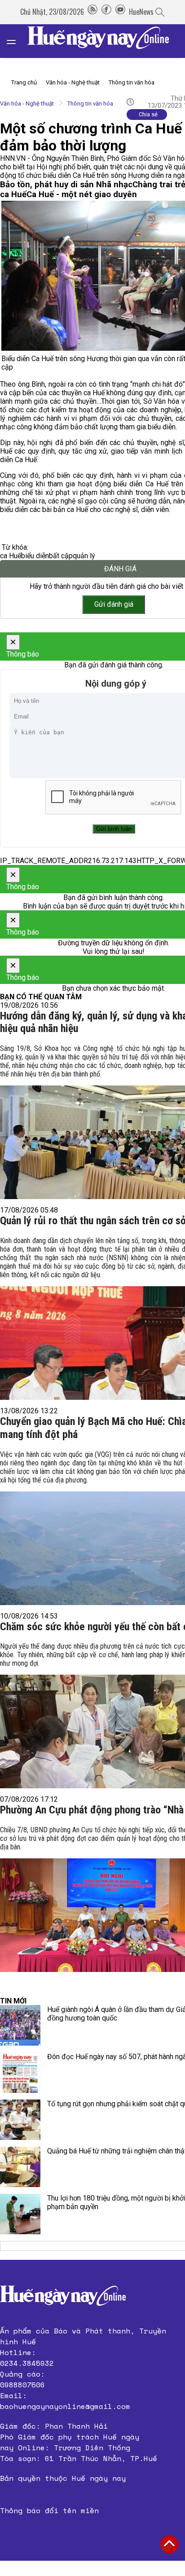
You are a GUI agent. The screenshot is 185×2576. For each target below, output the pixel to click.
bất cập (61, 556)
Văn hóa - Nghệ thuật (73, 82)
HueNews (141, 12)
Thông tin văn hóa (132, 82)
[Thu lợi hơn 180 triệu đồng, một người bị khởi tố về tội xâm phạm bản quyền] (20, 2214)
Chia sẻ (148, 114)
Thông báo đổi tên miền (49, 2510)
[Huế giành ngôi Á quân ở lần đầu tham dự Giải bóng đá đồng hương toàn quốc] (20, 2025)
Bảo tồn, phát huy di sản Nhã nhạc (66, 185)
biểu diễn (35, 556)
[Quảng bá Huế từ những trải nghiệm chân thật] (20, 2167)
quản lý (84, 556)
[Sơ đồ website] (92, 12)
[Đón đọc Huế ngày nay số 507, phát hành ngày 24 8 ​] (20, 2073)
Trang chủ (24, 82)
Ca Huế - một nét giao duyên (82, 194)
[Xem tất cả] (16, 41)
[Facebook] (106, 12)
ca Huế (11, 556)
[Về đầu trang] (169, 2545)
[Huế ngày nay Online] (104, 41)
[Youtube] (120, 12)
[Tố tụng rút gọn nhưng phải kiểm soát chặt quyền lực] (20, 2120)
